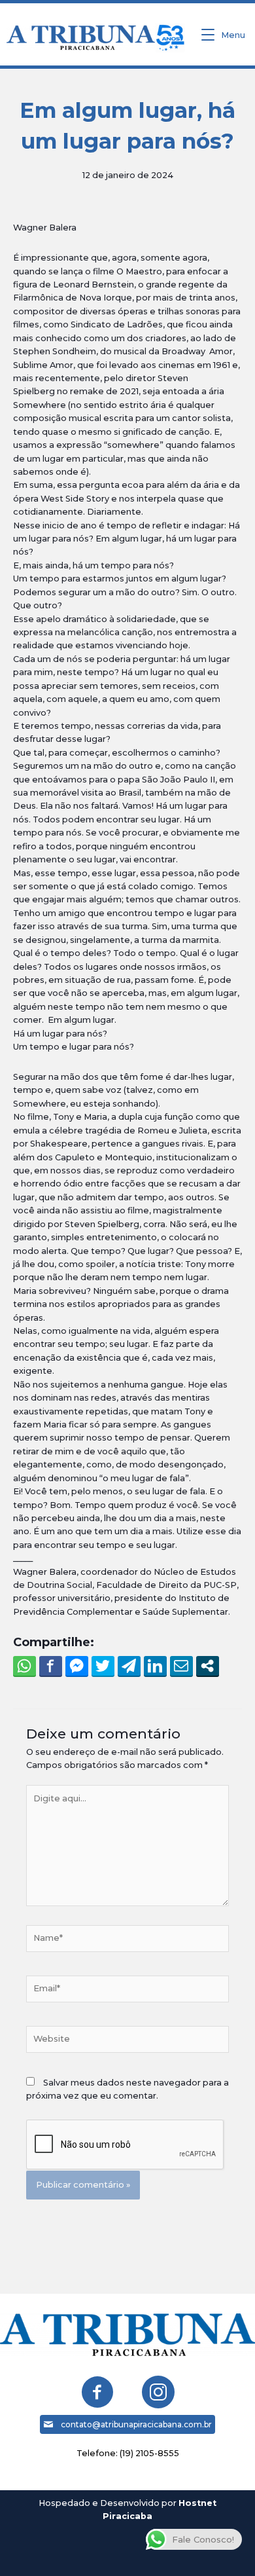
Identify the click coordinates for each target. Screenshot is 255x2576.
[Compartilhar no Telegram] (129, 1666)
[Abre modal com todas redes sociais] (208, 1666)
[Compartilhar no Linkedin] (155, 1666)
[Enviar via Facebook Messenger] (77, 1666)
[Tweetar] (103, 1666)
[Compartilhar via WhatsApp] (25, 1666)
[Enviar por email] (181, 1666)
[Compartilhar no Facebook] (51, 1666)
